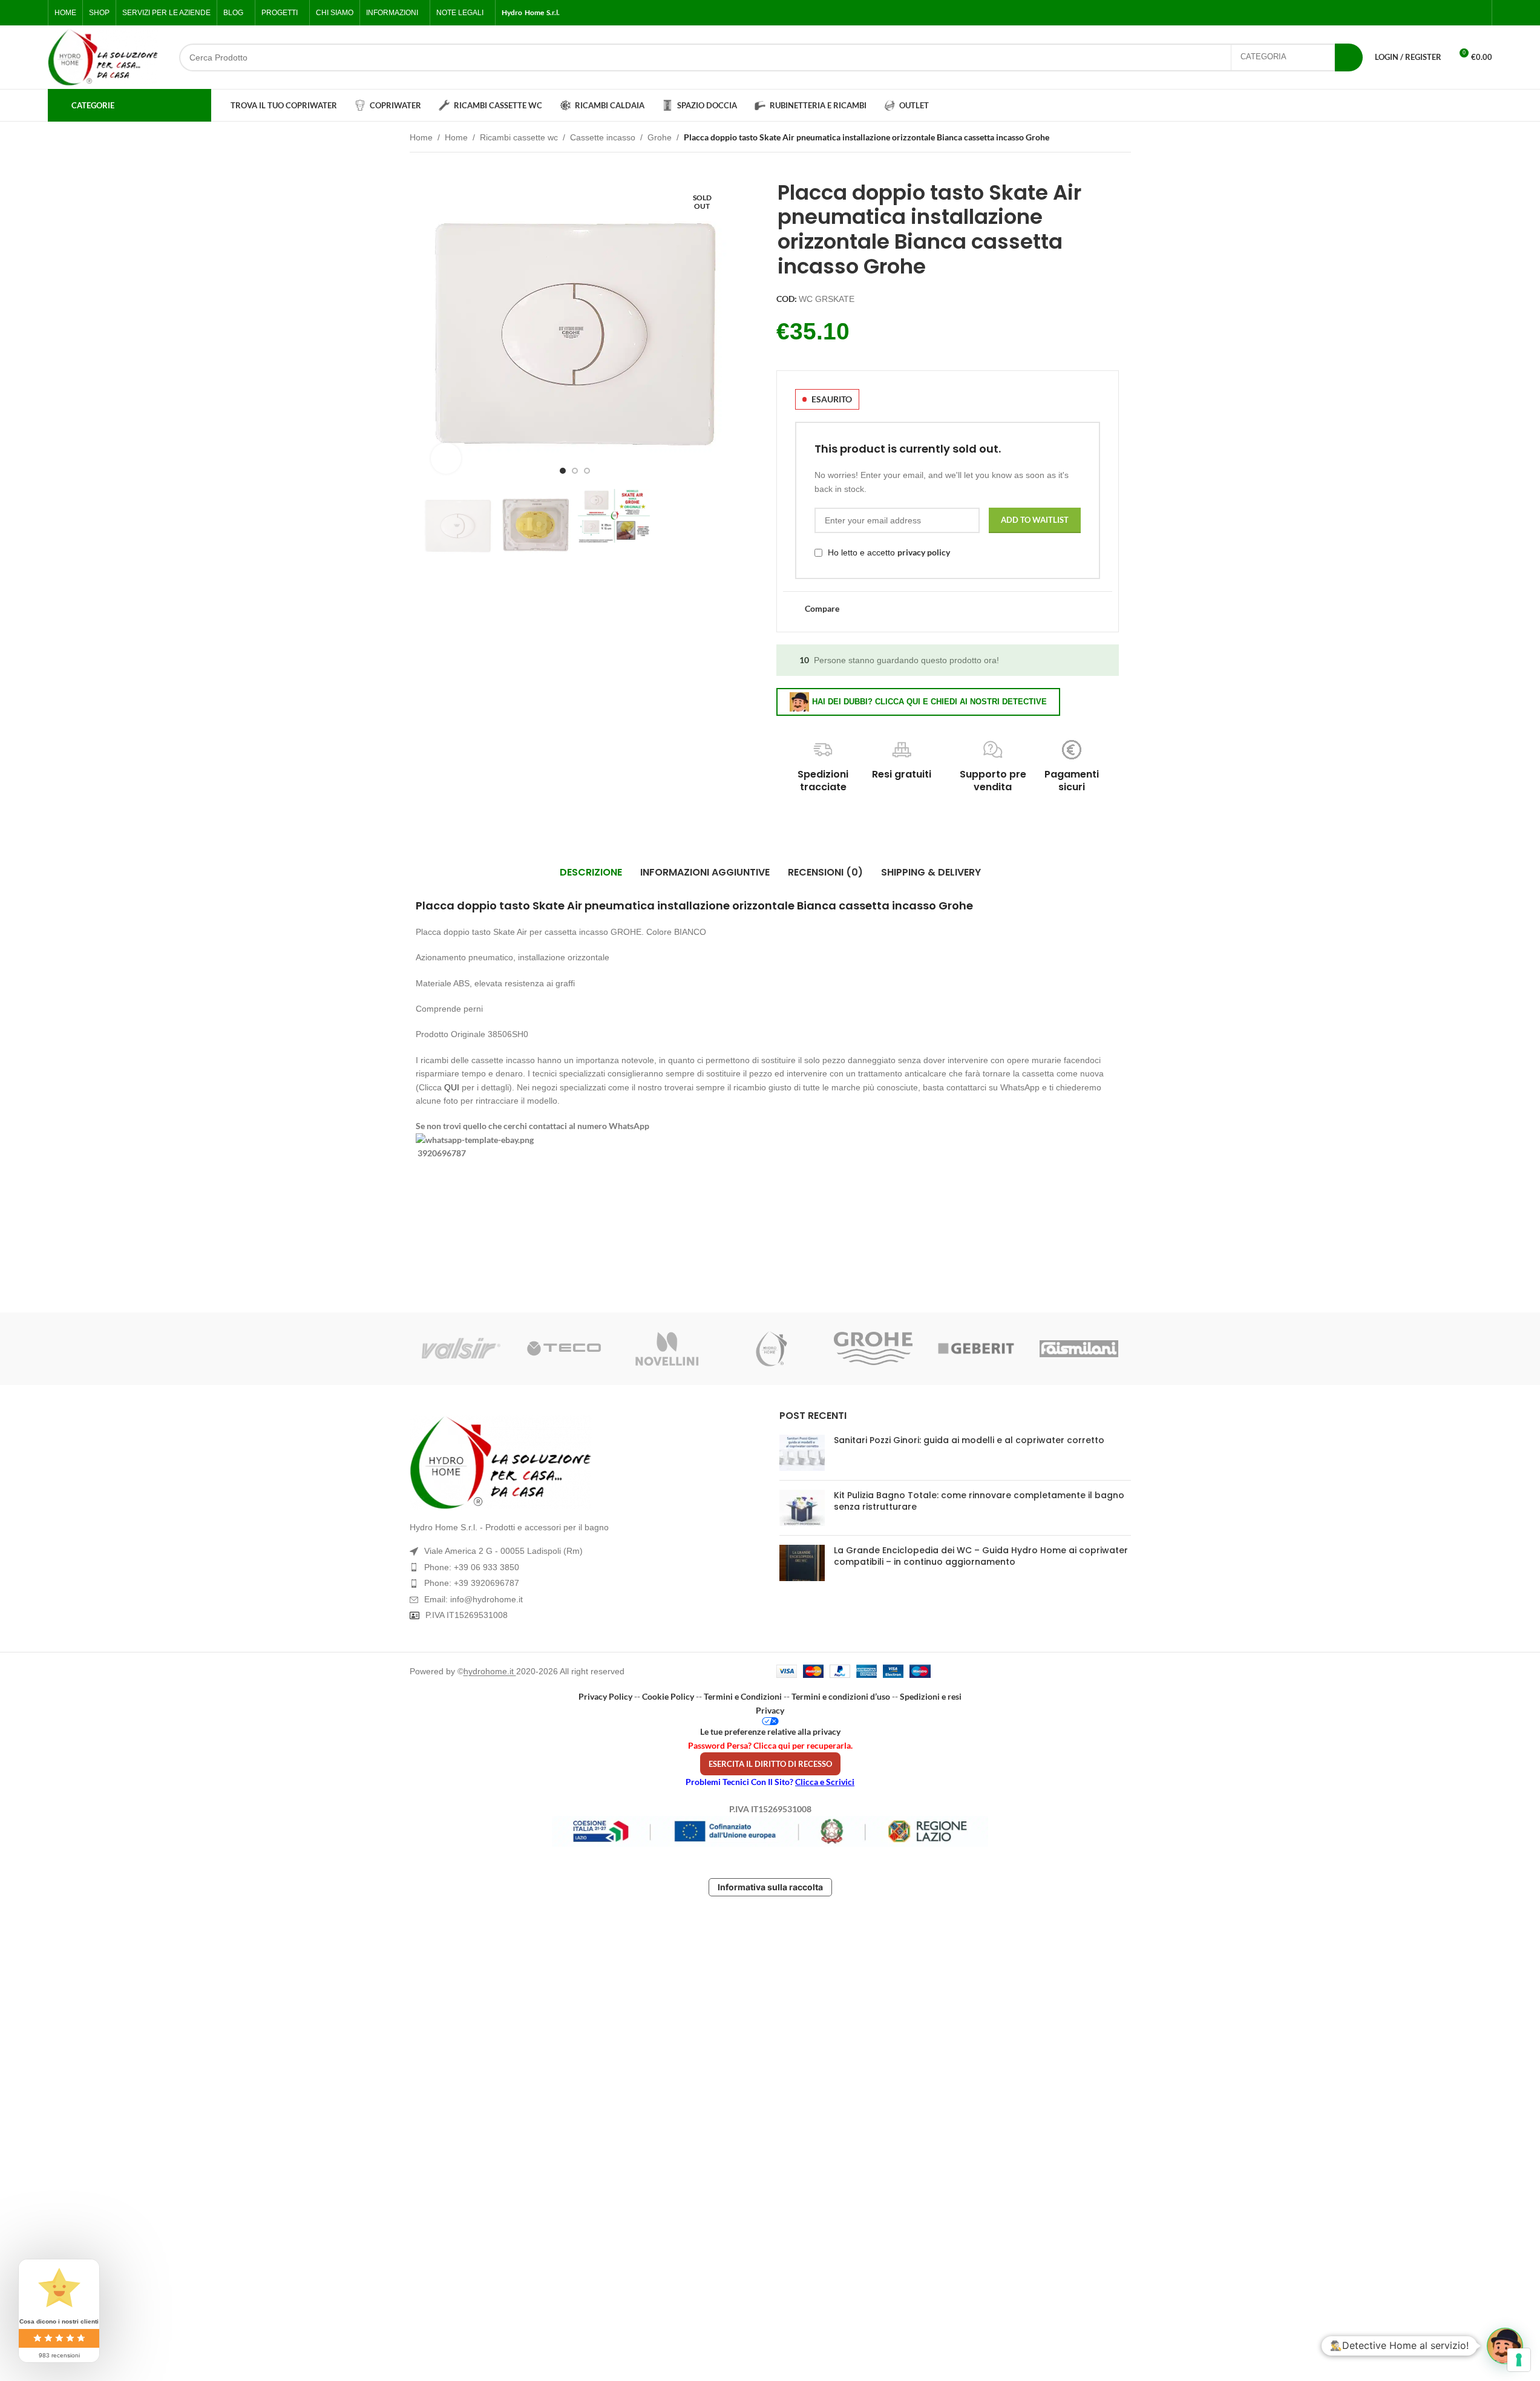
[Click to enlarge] (446, 458)
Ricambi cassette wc (519, 137)
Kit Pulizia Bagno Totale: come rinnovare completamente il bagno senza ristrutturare (979, 1501)
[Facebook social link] (1420, 13)
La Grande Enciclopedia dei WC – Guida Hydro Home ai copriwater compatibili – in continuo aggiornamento (981, 1556)
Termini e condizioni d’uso (841, 1696)
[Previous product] (1095, 139)
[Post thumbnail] (802, 1453)
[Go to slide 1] (563, 471)
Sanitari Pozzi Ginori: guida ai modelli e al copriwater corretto (969, 1440)
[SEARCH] (1349, 57)
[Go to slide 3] (587, 471)
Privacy (770, 1710)
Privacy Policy (605, 1696)
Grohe (660, 137)
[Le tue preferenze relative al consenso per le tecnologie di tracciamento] (1519, 2360)
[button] (1505, 2346)
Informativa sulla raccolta (770, 1887)
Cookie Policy (668, 1696)
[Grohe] (873, 1349)
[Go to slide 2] (575, 471)
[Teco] (564, 1349)
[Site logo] (103, 57)
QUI (452, 1087)
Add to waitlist (1035, 520)
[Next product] (1124, 139)
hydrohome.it (490, 1671)
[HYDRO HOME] (770, 1349)
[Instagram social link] (1449, 13)
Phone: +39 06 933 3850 (472, 1567)
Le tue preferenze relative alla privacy (770, 1731)
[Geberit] (976, 1349)
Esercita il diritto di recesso (770, 1764)
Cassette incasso (603, 137)
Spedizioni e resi (931, 1696)
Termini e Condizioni (743, 1696)
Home (421, 137)
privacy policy (924, 552)
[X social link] (1435, 13)
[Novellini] (667, 1349)
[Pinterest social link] (1478, 13)
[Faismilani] (1079, 1349)
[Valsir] (461, 1349)
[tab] (591, 873)
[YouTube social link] (1464, 13)
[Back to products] (1109, 139)
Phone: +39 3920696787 (472, 1583)
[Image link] (585, 1462)
